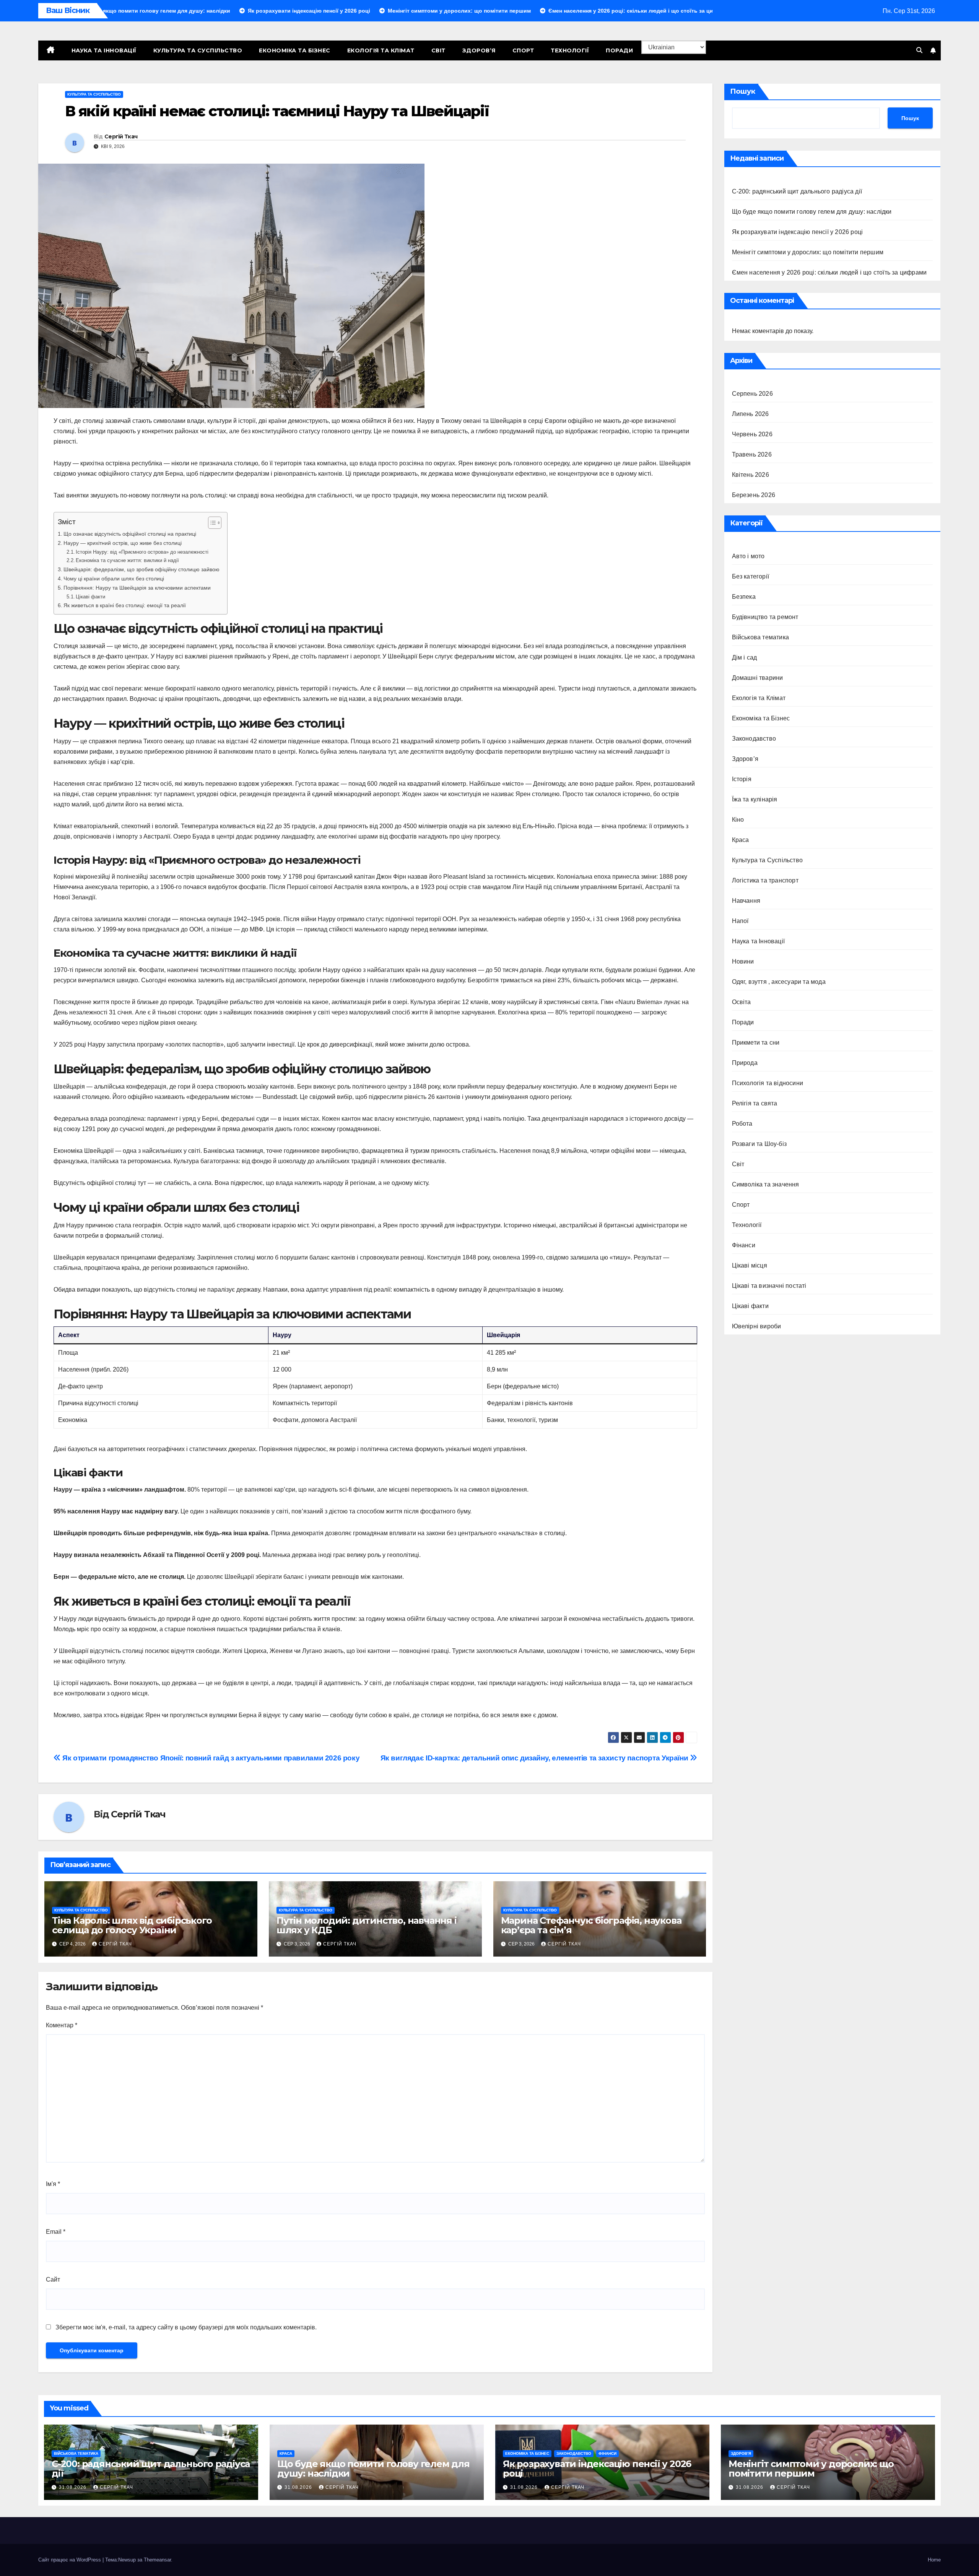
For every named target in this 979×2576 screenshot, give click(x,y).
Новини (743, 961)
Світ (438, 50)
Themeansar (157, 2560)
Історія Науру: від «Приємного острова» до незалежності (142, 552)
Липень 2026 (751, 414)
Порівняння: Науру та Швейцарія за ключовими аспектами (137, 588)
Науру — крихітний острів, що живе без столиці (123, 543)
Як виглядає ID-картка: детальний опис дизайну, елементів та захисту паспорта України (535, 1758)
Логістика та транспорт (765, 880)
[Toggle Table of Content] (211, 523)
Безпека (744, 597)
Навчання (746, 901)
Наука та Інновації (104, 50)
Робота (742, 1124)
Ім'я (53, 2184)
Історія (742, 779)
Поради (619, 50)
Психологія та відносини (768, 1083)
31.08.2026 (73, 2487)
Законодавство (754, 739)
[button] (919, 50)
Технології (570, 50)
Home (934, 2560)
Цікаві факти (90, 597)
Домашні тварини (758, 678)
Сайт (53, 2279)
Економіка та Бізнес (295, 50)
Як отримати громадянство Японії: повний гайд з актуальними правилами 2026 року (210, 1758)
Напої (740, 921)
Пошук (743, 91)
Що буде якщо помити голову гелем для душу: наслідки (812, 212)
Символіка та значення (766, 1184)
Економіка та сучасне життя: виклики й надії (127, 560)
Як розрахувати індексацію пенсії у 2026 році (798, 232)
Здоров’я (479, 50)
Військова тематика (761, 637)
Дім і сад (745, 657)
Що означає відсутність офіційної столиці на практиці (130, 534)
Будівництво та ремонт (765, 617)
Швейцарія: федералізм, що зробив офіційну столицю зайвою (141, 569)
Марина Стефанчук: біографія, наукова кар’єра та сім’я (591, 1925)
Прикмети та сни (756, 1043)
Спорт (523, 50)
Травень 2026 (752, 454)
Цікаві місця (750, 1265)
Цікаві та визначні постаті (769, 1286)
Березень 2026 (754, 495)
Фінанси (744, 1245)
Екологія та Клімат (381, 50)
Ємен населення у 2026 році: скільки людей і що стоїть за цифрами (829, 272)
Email (56, 2232)
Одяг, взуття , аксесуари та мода (779, 982)
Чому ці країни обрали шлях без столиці (114, 579)
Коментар (62, 2025)
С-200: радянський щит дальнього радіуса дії (797, 191)
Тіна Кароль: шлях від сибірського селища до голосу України (132, 1925)
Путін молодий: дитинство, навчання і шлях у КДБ (367, 1925)
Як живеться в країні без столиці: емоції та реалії (125, 605)
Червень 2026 (752, 434)
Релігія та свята (755, 1103)
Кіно (738, 820)
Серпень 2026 (752, 394)
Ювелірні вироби (757, 1326)
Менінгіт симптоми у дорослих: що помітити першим (808, 252)
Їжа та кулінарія (755, 799)
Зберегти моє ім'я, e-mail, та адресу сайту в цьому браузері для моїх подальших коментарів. (186, 2327)
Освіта (742, 1002)
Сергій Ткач (121, 137)
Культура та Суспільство (198, 50)
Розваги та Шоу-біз (759, 1144)
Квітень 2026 (751, 475)
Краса (741, 840)
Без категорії (751, 576)
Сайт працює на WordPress (70, 2560)
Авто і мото (748, 556)
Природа (745, 1063)
